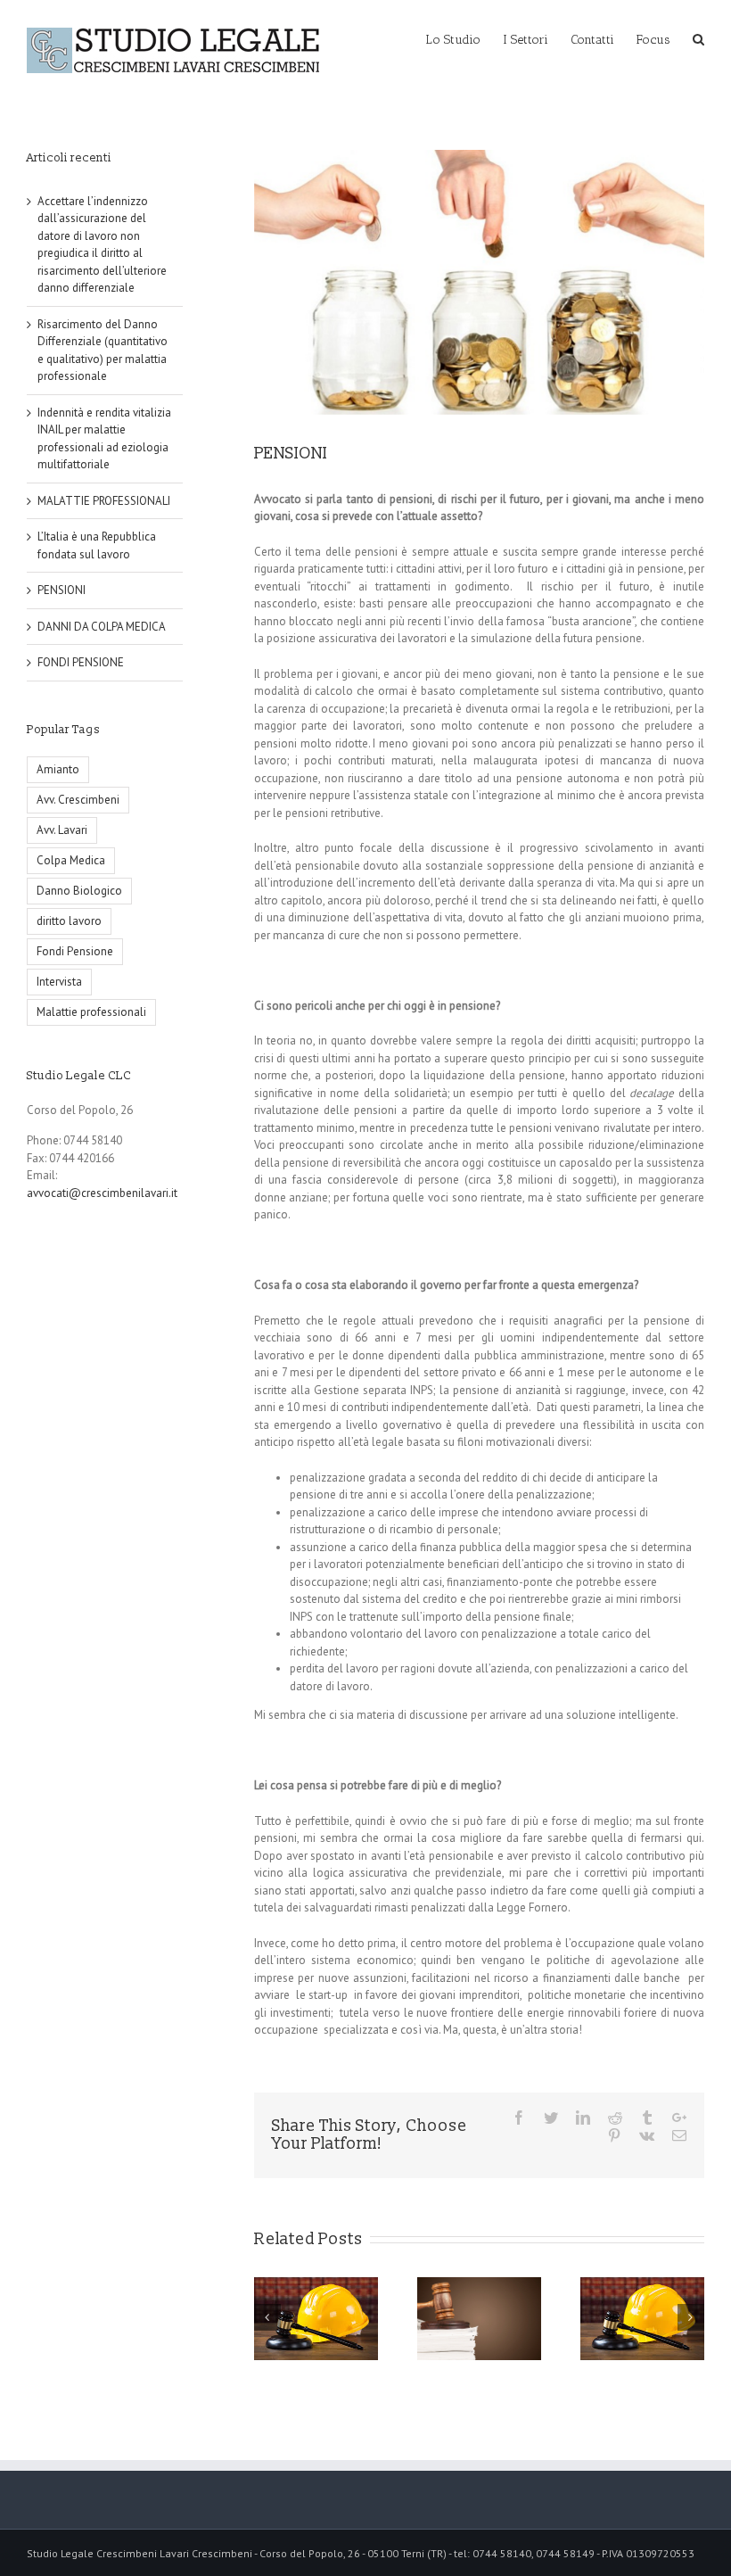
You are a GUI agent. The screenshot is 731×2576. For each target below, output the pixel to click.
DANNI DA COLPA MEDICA (102, 627)
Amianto (58, 769)
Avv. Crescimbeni (78, 800)
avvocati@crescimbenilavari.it (102, 1193)
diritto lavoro (69, 921)
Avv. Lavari (62, 830)
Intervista (59, 982)
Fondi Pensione (75, 951)
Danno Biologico (79, 891)
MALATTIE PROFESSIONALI (104, 501)
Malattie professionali (91, 1012)
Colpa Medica (71, 860)
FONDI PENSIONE (81, 662)
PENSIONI (62, 590)
